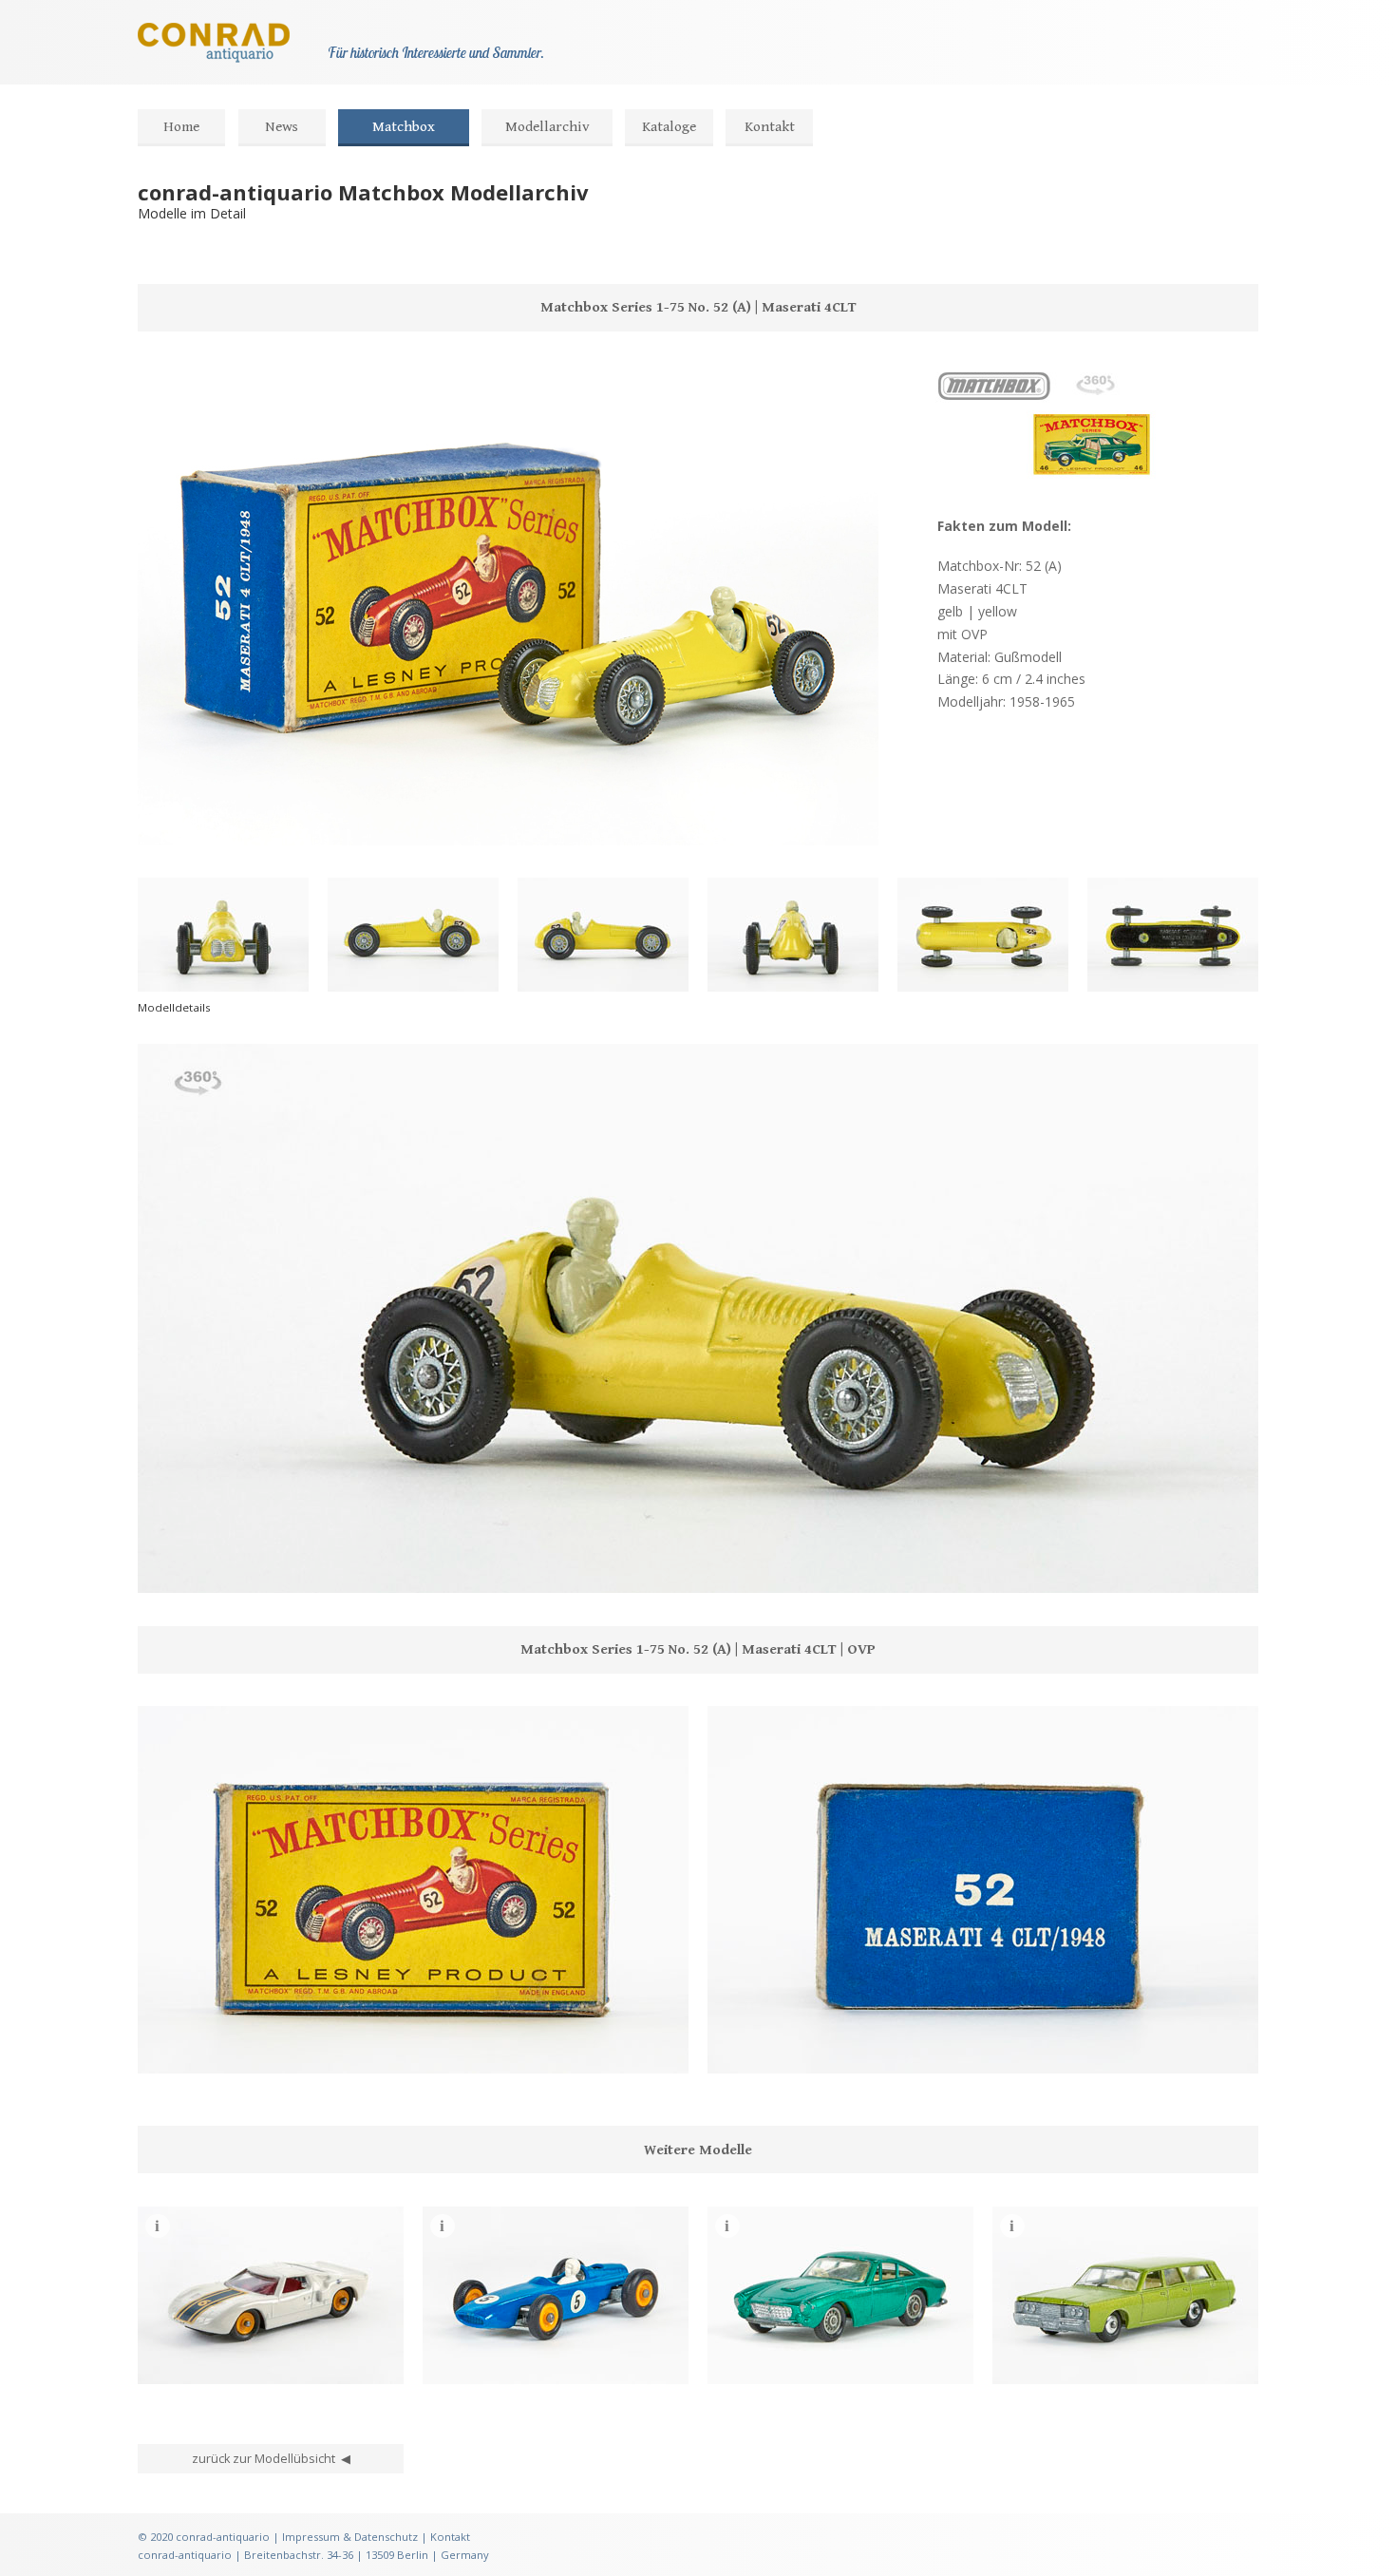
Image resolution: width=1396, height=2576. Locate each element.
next (223, 1568)
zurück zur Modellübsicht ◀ (271, 2459)
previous (162, 1568)
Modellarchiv (547, 127)
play (193, 1568)
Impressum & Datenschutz (350, 2537)
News (282, 127)
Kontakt (770, 127)
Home (181, 127)
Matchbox (404, 127)
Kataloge (669, 127)
